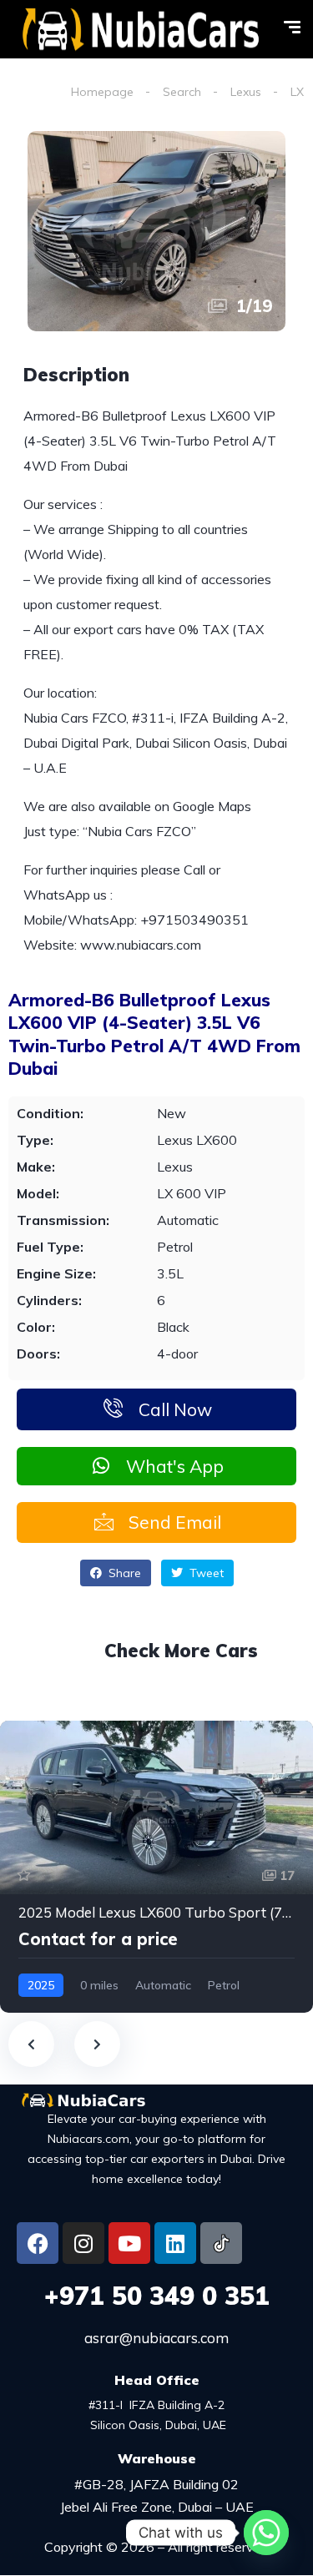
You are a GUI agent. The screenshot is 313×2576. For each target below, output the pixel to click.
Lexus (246, 92)
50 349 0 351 (157, 2296)
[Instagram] (83, 2243)
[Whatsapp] (266, 2533)
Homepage (102, 92)
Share (123, 1573)
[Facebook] (38, 2243)
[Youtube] (129, 2243)
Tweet (205, 1573)
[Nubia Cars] (141, 30)
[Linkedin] (175, 2243)
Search (182, 92)
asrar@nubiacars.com (156, 2338)
